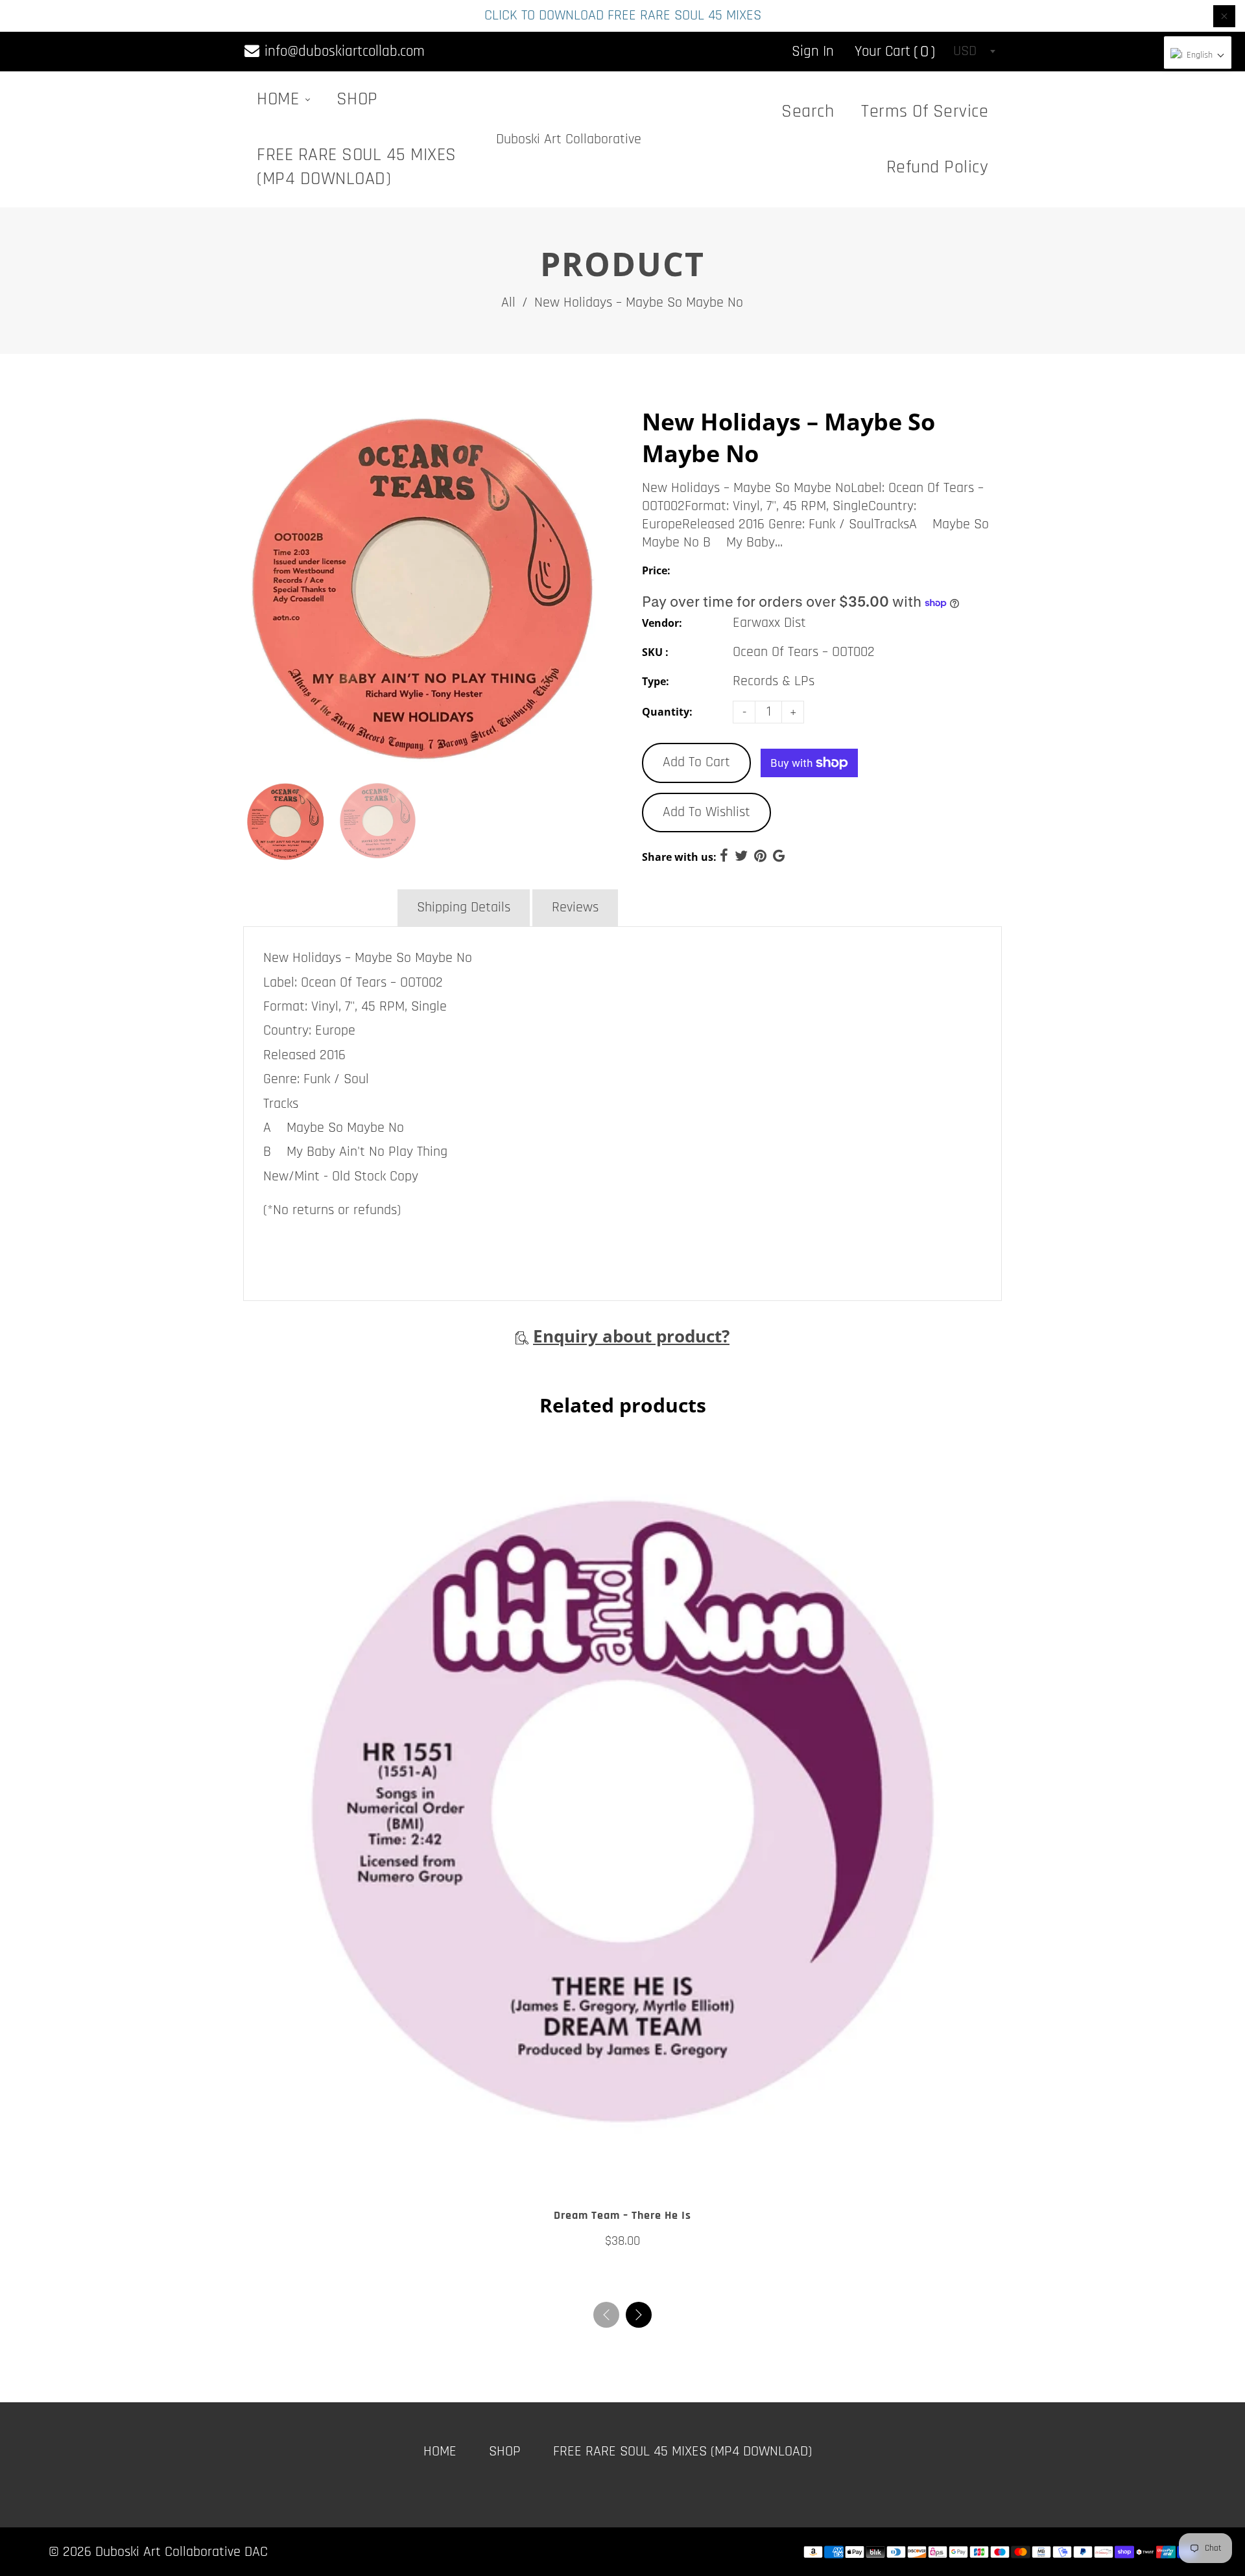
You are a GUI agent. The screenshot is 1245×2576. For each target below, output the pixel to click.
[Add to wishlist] (610, 2175)
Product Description (319, 907)
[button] (639, 2315)
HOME (280, 99)
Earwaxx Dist (769, 623)
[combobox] (974, 51)
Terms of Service (925, 111)
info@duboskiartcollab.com (343, 52)
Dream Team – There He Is (622, 2215)
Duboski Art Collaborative (569, 139)
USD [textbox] (965, 51)
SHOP (357, 99)
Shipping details (464, 907)
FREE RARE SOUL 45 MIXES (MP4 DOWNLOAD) (357, 167)
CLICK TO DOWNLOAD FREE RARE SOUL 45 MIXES (623, 16)
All (508, 303)
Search (808, 111)
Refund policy (938, 167)
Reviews (575, 907)
